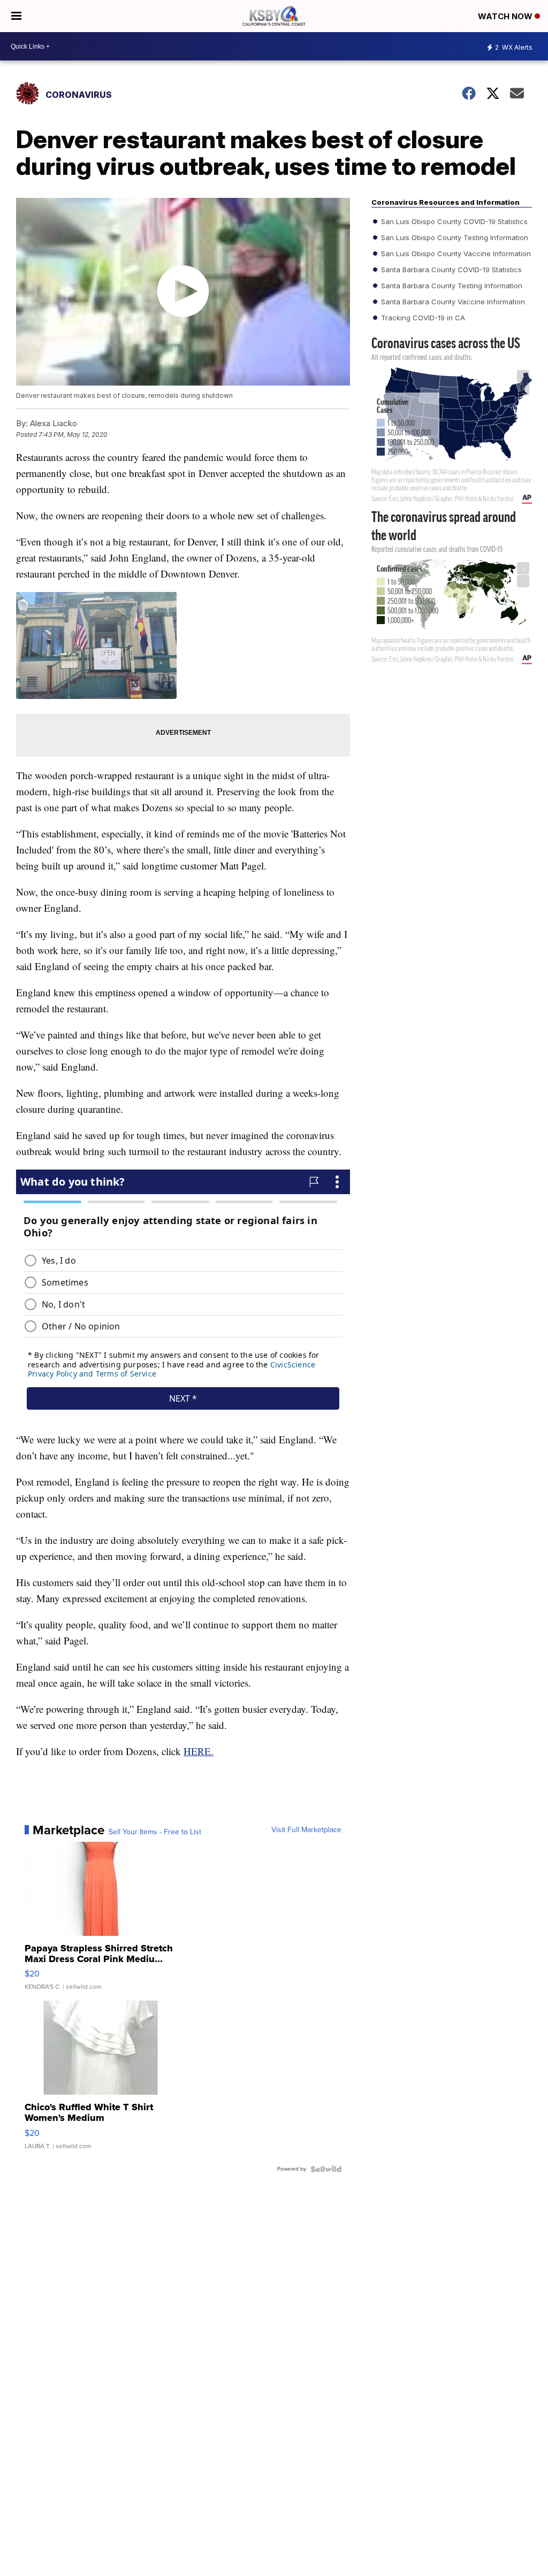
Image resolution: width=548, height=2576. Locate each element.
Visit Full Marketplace (306, 1830)
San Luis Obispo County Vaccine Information (455, 253)
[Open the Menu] (16, 16)
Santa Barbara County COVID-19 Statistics (450, 270)
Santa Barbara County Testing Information (451, 286)
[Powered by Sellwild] (326, 2169)
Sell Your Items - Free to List (155, 1832)
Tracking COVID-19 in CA (422, 318)
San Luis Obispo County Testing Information (454, 237)
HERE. (199, 1751)
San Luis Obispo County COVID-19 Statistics (453, 221)
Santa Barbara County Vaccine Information (452, 302)
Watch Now (506, 16)
